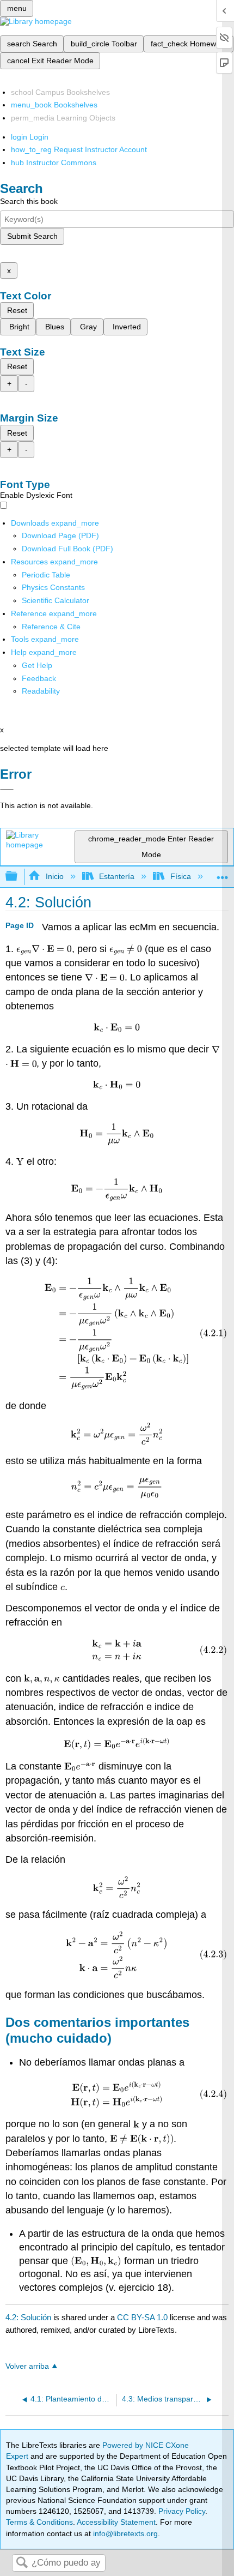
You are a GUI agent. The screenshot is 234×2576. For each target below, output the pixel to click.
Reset (17, 310)
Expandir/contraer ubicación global (223, 873)
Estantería (117, 876)
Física (180, 876)
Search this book (29, 201)
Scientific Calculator (56, 600)
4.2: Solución (28, 2317)
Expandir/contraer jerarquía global (19, 877)
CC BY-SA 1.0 (142, 2317)
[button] (39, 678)
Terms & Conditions (39, 2522)
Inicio (54, 876)
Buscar (22, 2563)
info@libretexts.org (124, 2533)
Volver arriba (27, 2366)
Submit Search (32, 236)
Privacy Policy (182, 2511)
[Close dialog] (7, 790)
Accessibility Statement (116, 2522)
